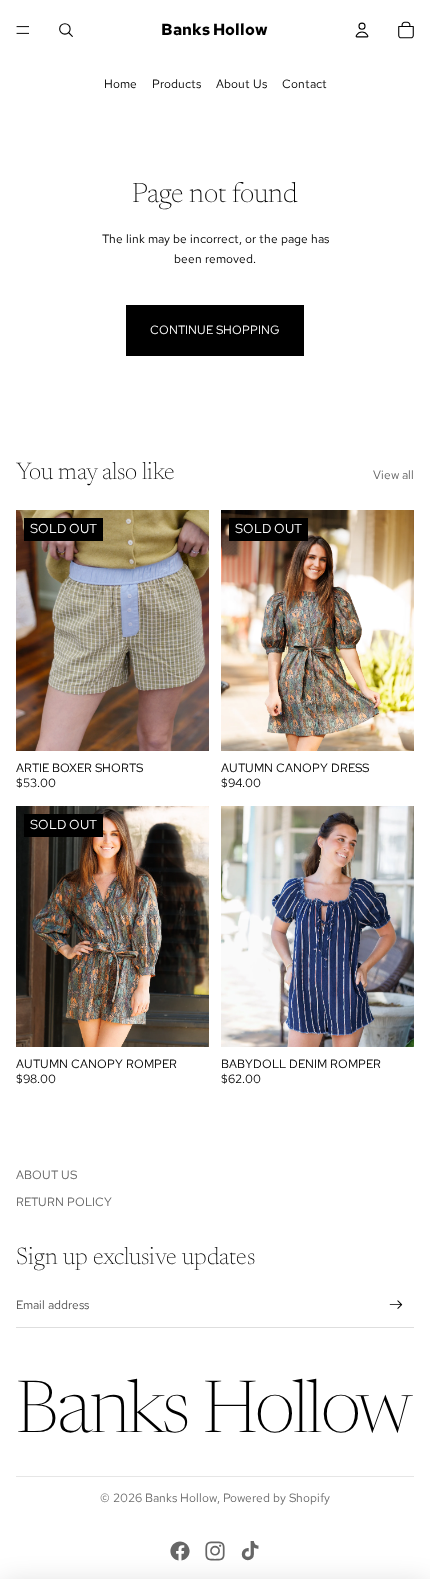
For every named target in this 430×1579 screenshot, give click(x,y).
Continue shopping (215, 330)
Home (120, 84)
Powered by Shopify (276, 1498)
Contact (304, 84)
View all (393, 475)
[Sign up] (396, 1305)
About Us (241, 84)
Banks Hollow (181, 1498)
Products (176, 84)
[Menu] (23, 30)
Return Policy (64, 1202)
